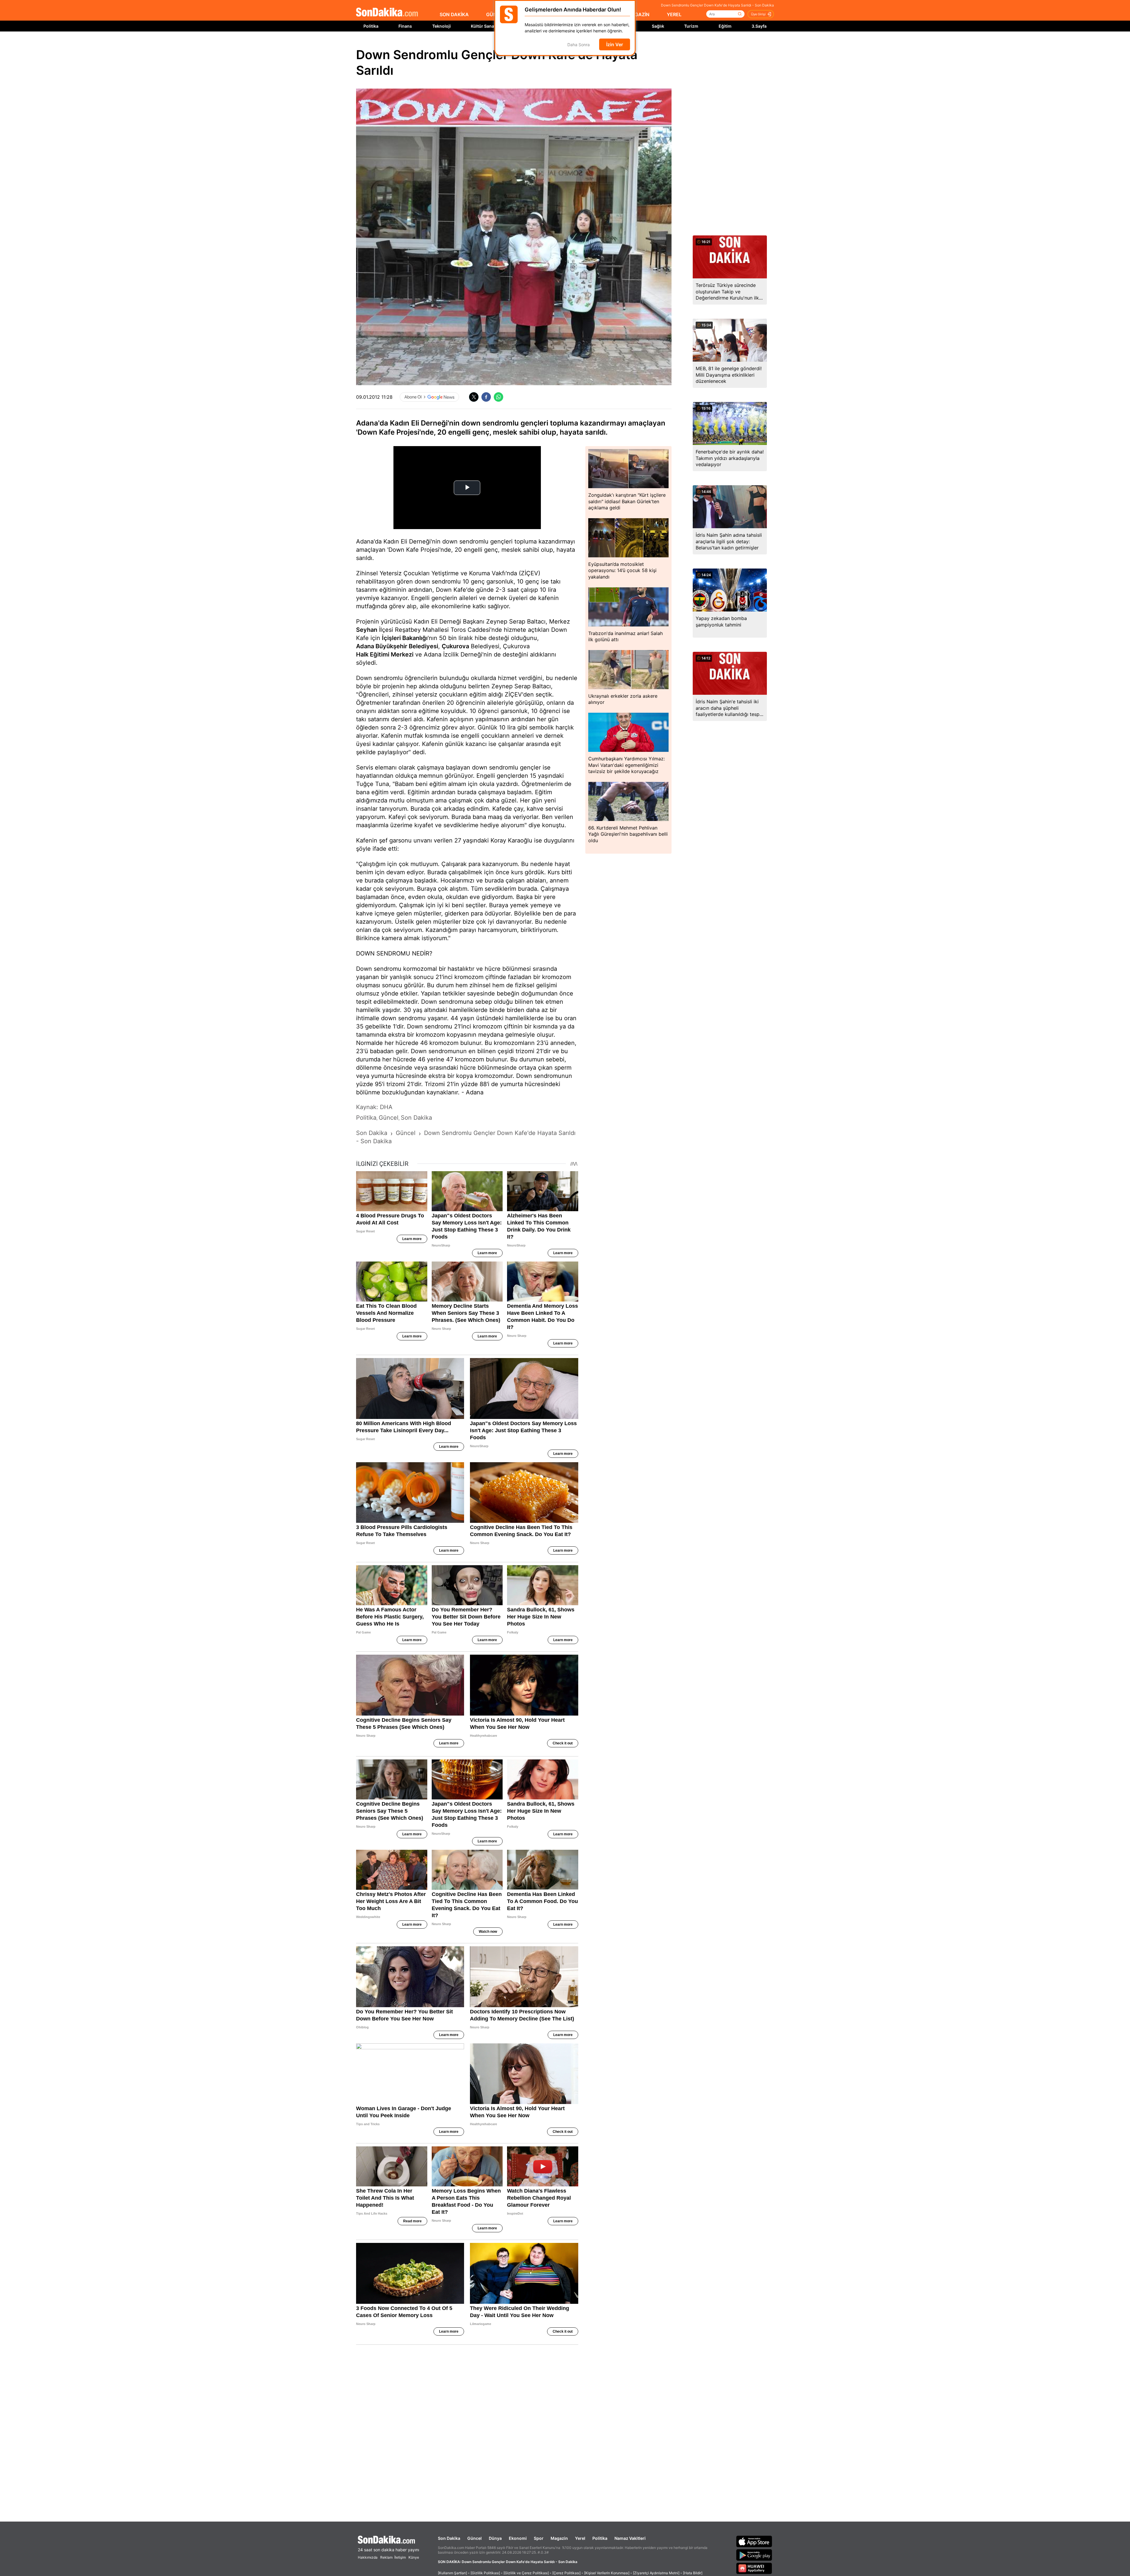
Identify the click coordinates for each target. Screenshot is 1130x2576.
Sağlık (658, 26)
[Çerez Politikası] (566, 2573)
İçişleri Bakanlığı (405, 638)
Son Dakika (449, 2538)
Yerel (580, 2538)
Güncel (475, 2538)
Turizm (691, 26)
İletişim (400, 2557)
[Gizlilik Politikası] (485, 2573)
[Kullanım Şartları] (452, 2573)
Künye (414, 2557)
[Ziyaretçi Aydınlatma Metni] (656, 2573)
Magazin (559, 2538)
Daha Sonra (579, 45)
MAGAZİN (638, 14)
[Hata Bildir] (693, 2573)
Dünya (495, 2538)
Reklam (386, 2557)
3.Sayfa (759, 26)
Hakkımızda (368, 2557)
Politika (371, 26)
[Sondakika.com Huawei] (754, 2568)
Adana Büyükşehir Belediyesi (397, 646)
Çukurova (455, 646)
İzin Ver (615, 44)
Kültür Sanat (483, 26)
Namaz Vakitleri (630, 2538)
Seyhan (367, 630)
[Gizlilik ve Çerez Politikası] (526, 2573)
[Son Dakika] (387, 13)
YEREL (674, 14)
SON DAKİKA (454, 14)
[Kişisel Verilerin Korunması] (607, 2573)
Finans (405, 26)
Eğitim (725, 26)
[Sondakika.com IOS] (754, 2541)
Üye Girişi (758, 14)
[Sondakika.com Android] (754, 2555)
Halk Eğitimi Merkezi (385, 654)
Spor (539, 2538)
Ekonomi (518, 2538)
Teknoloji (442, 26)
